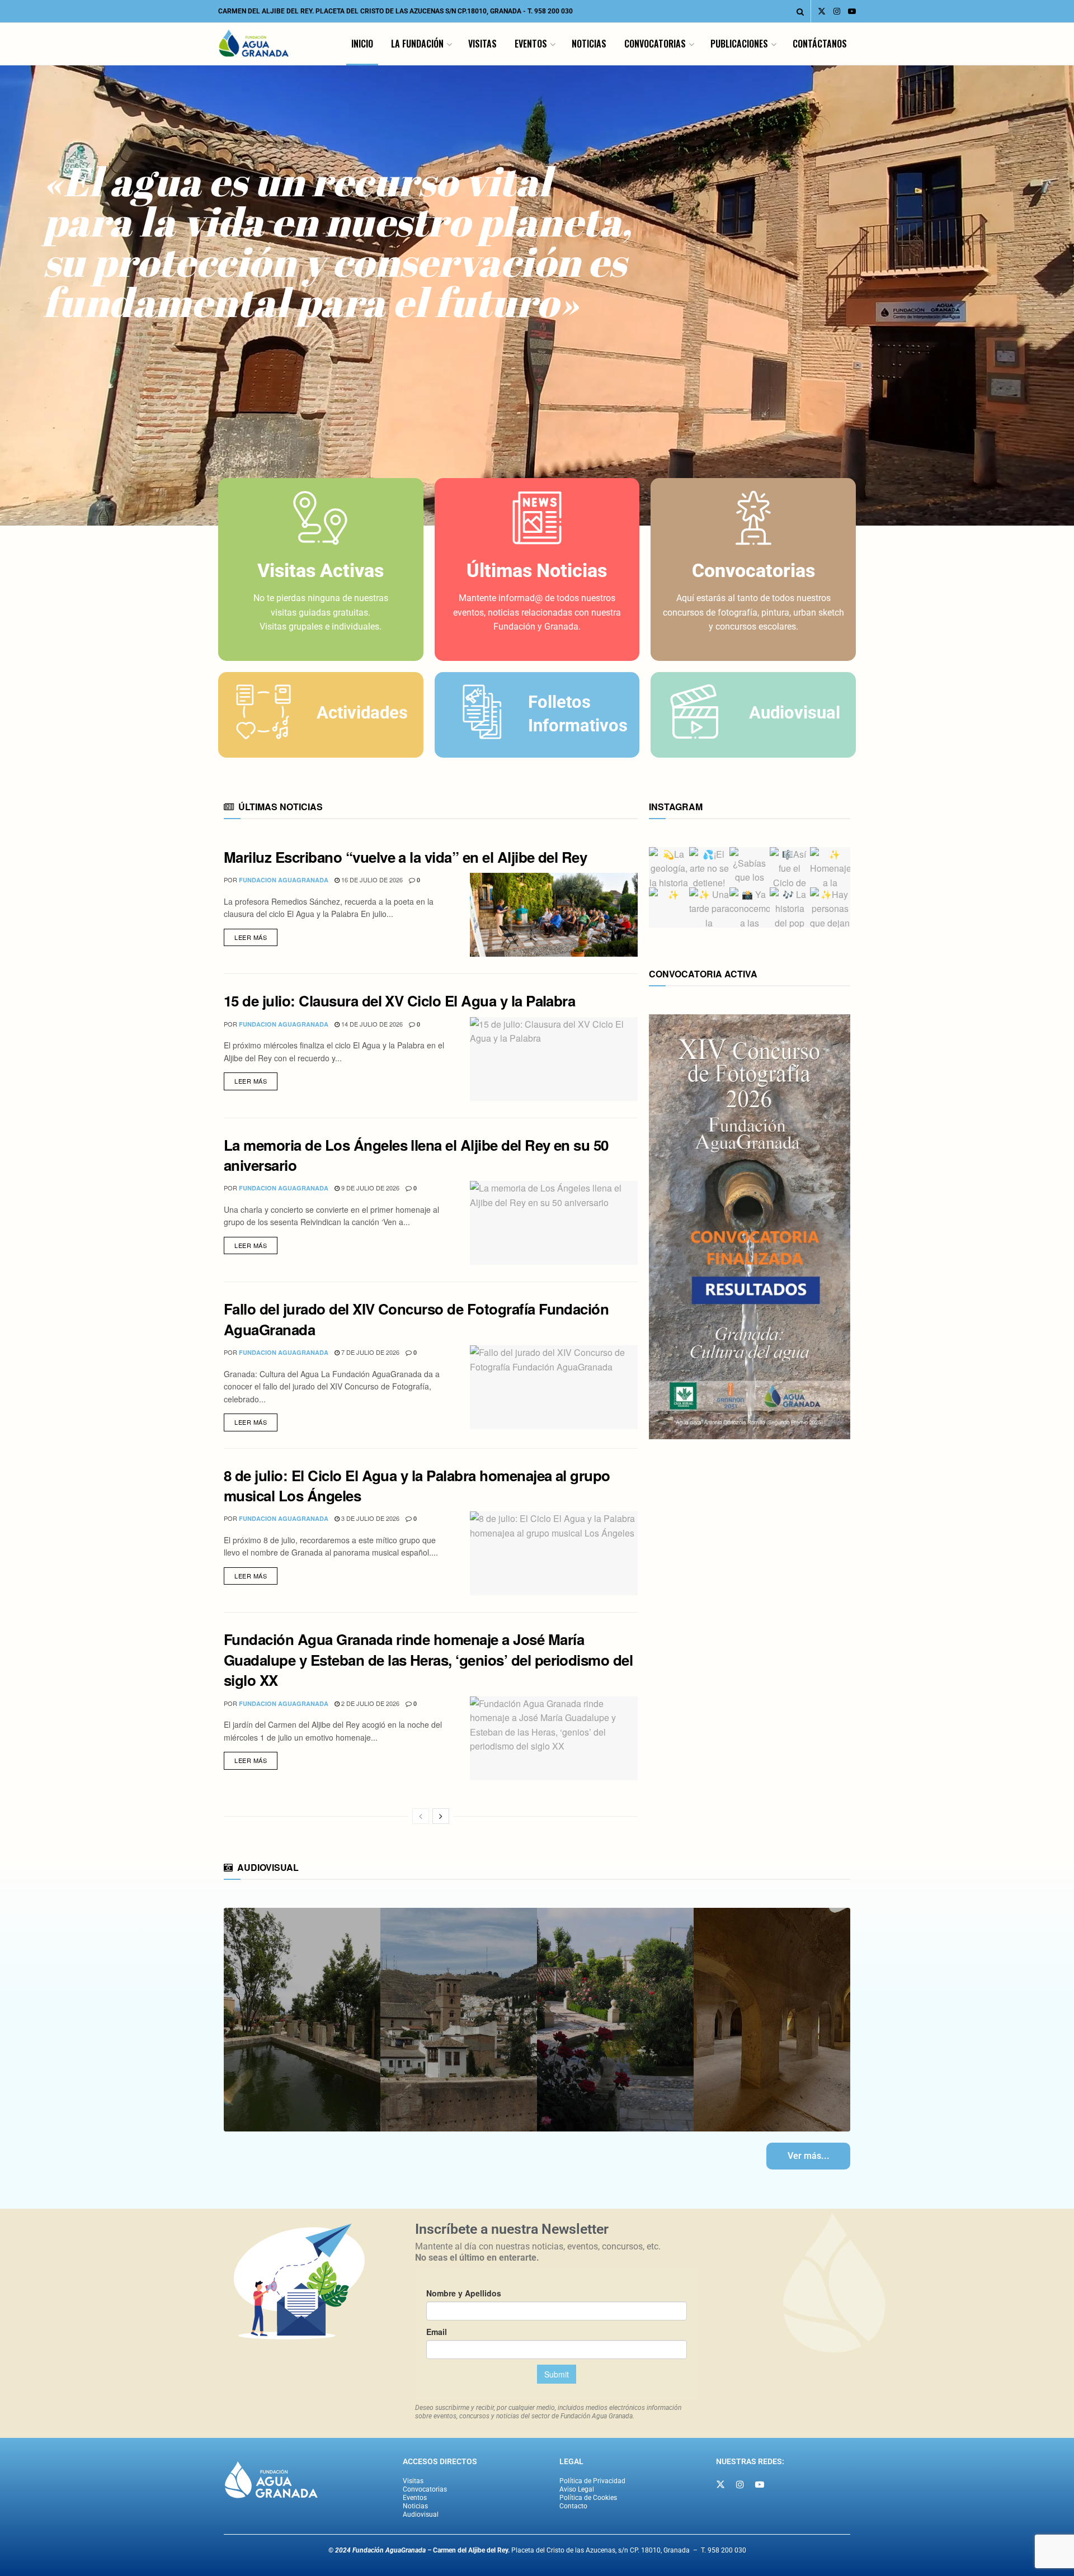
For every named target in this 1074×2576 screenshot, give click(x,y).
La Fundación (417, 44)
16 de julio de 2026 (371, 880)
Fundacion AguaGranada (284, 880)
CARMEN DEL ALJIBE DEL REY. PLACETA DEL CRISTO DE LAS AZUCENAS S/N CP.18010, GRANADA (370, 11)
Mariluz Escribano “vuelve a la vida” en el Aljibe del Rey (405, 857)
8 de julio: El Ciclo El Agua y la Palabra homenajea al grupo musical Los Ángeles (417, 1485)
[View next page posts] (441, 1816)
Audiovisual (421, 2514)
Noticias (589, 44)
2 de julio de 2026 (369, 1703)
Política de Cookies (588, 2498)
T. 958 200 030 (550, 11)
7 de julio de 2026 (369, 1352)
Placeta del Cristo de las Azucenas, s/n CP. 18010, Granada (561, 2550)
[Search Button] (800, 11)
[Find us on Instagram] (837, 11)
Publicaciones (739, 44)
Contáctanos (820, 44)
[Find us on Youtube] (852, 11)
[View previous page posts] (421, 1816)
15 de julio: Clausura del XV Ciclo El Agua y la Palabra (399, 1001)
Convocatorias (655, 44)
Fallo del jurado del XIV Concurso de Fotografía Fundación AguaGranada (416, 1319)
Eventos (531, 44)
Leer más (256, 935)
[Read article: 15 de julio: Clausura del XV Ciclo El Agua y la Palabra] (554, 1059)
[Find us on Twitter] (822, 11)
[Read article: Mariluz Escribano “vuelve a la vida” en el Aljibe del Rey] (554, 915)
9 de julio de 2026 (369, 1188)
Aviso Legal (577, 2489)
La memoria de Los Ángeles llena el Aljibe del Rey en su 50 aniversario (416, 1155)
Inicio (362, 44)
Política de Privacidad (592, 2481)
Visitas (482, 44)
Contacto (573, 2506)
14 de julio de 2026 (371, 1024)
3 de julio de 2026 (369, 1518)
